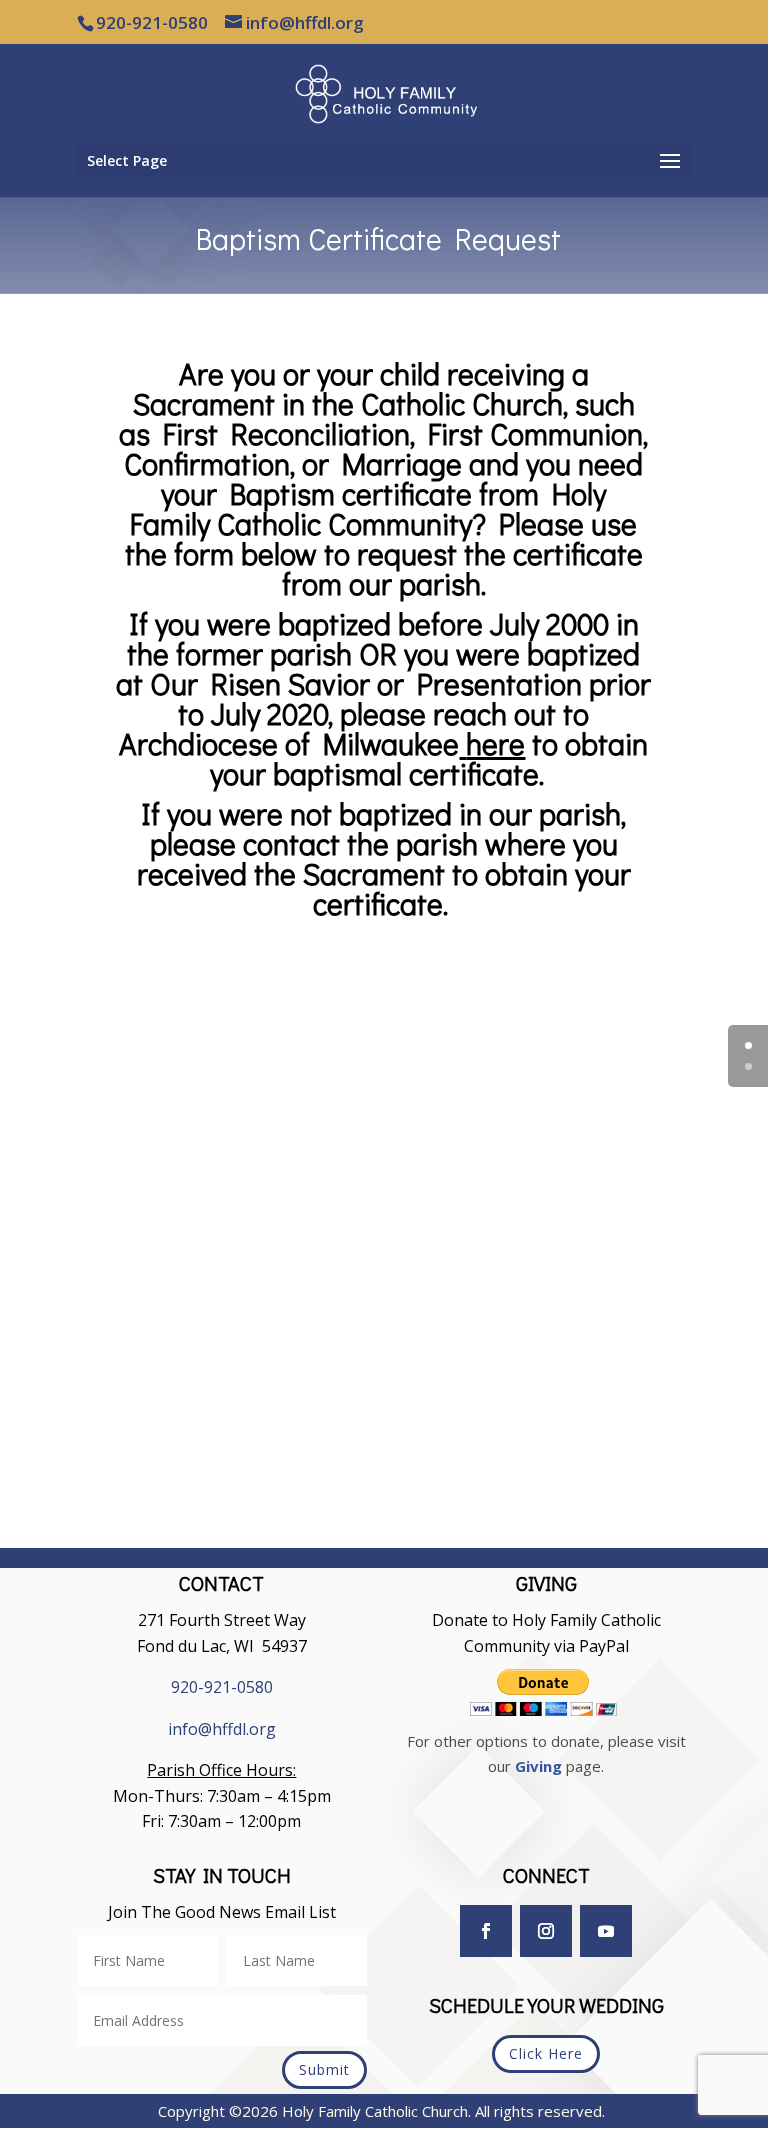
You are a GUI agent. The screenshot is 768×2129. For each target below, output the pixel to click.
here (495, 743)
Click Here (546, 2053)
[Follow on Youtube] (606, 1931)
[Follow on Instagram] (546, 1931)
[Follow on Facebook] (486, 1931)
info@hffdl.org (222, 1729)
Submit (324, 2069)
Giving (538, 1766)
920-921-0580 (222, 1687)
